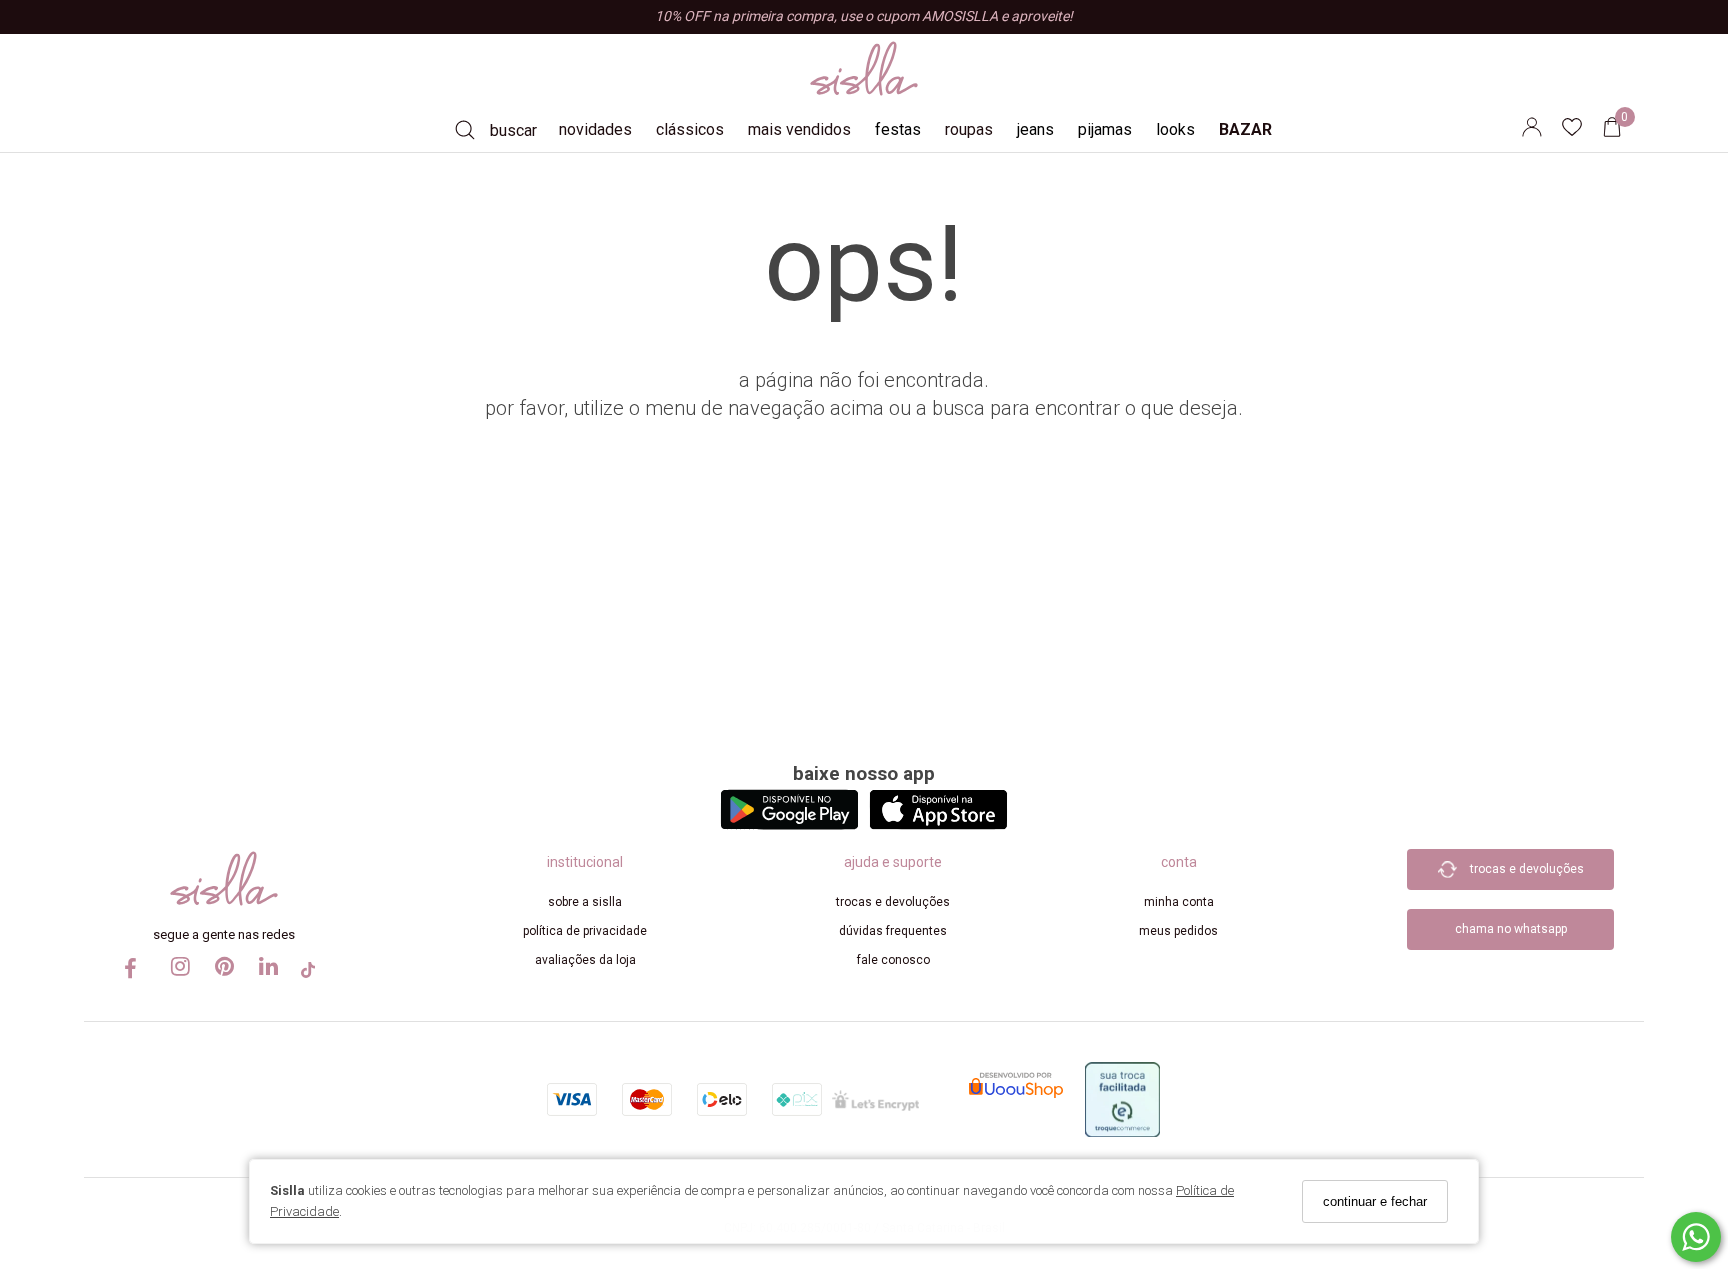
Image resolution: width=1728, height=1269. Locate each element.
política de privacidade (585, 931)
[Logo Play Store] (789, 824)
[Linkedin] (264, 985)
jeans (1035, 129)
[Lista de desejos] (1582, 130)
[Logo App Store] (938, 824)
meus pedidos (1178, 931)
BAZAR (1245, 129)
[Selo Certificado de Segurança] (875, 1098)
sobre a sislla (585, 902)
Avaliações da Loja (585, 960)
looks (1175, 129)
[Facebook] (132, 975)
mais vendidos (799, 129)
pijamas (1105, 129)
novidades (595, 129)
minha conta (1179, 902)
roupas (969, 129)
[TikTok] (308, 976)
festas (898, 129)
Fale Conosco (893, 960)
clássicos (690, 129)
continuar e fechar (1375, 1201)
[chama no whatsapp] (1510, 900)
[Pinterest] (220, 985)
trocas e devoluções (893, 902)
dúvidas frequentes (893, 931)
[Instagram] (176, 985)
